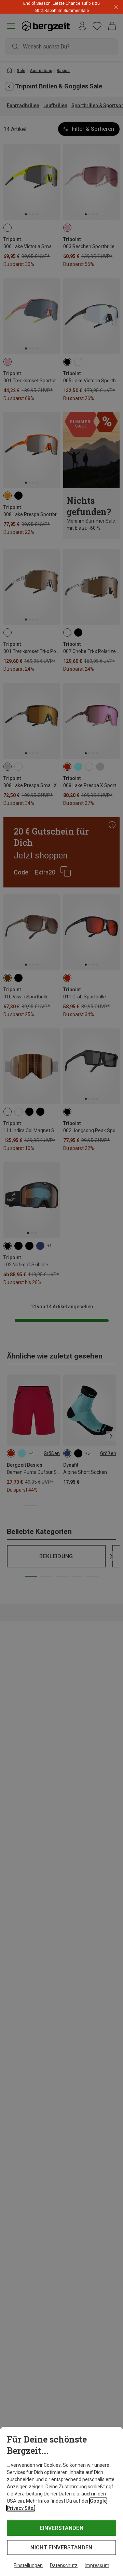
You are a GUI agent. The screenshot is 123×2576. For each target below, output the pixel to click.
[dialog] (61, 2501)
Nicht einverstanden (61, 2547)
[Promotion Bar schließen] (116, 7)
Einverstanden (61, 2528)
